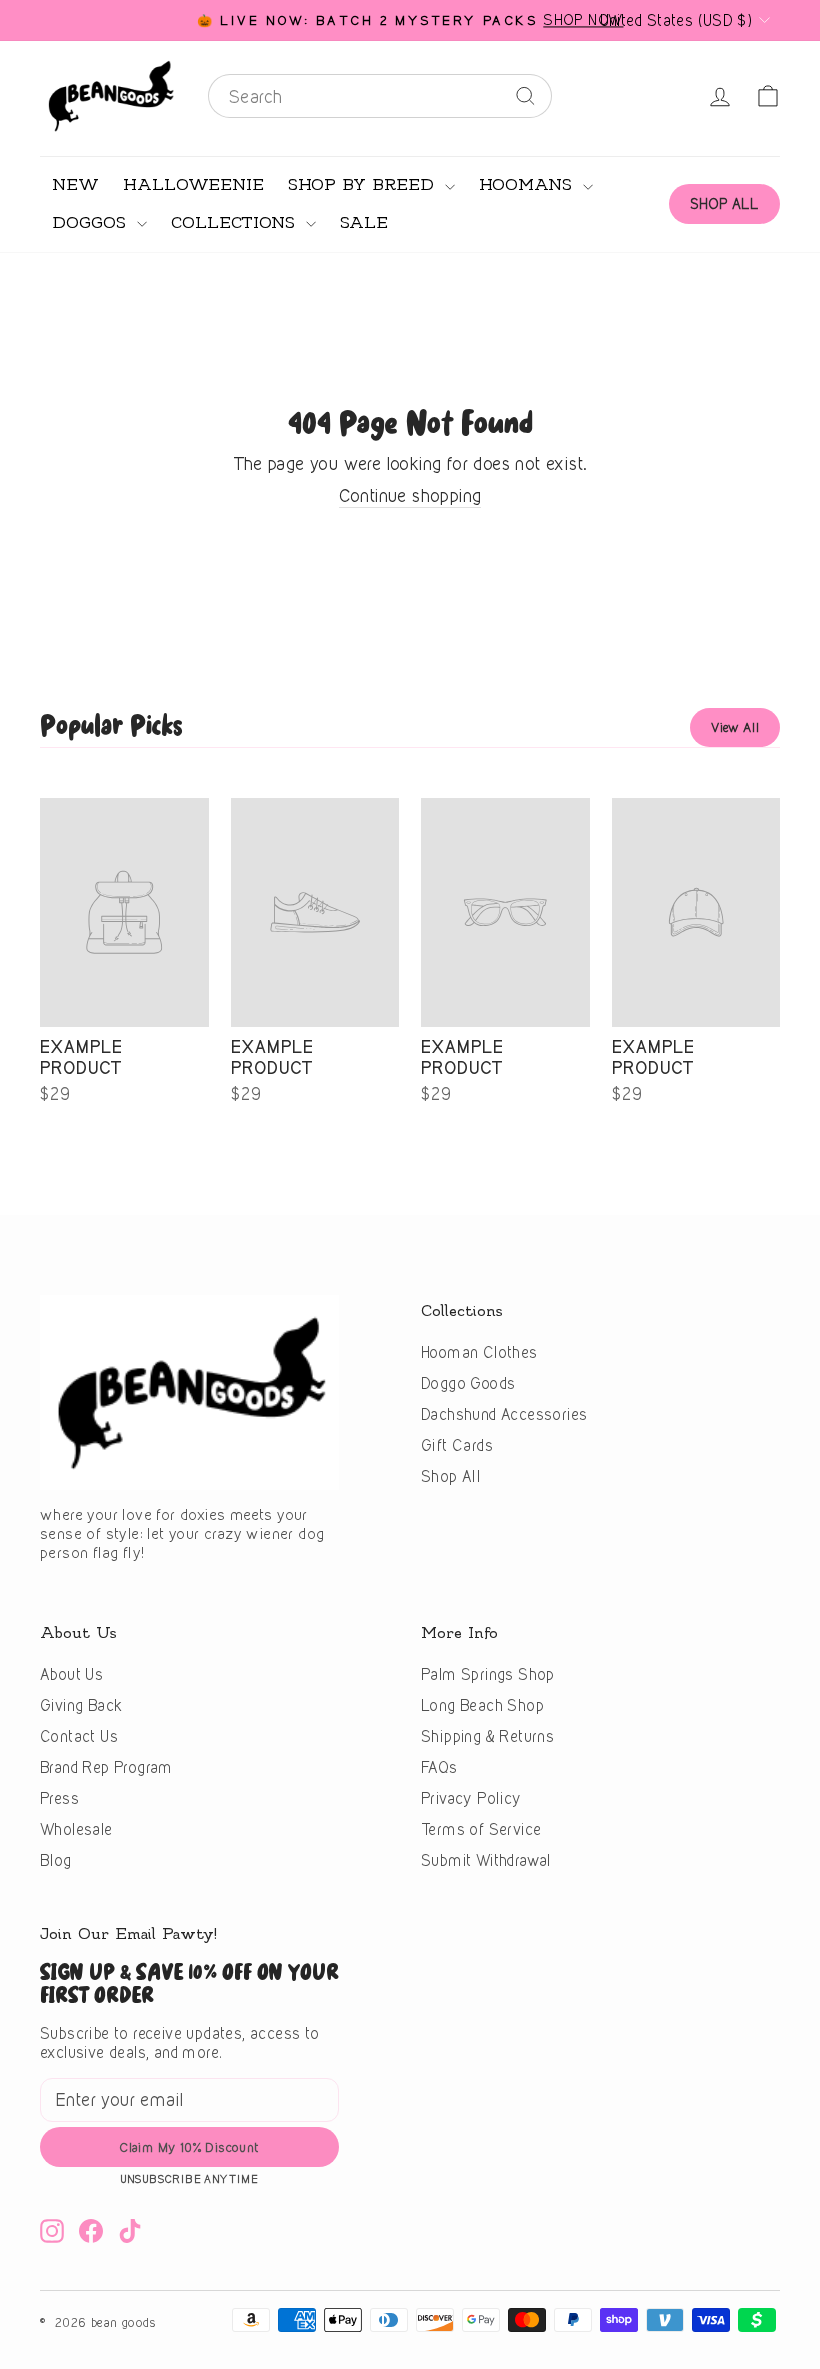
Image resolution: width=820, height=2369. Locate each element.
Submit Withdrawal (486, 1860)
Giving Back (81, 1705)
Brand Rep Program (106, 1767)
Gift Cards (457, 1445)
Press (59, 1798)
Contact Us (79, 1736)
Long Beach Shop (482, 1705)
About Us (71, 1674)
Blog (56, 1860)
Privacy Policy (471, 1798)
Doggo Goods (468, 1383)
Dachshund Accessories (504, 1414)
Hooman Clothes (479, 1352)
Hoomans (528, 185)
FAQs (439, 1767)
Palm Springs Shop (488, 1674)
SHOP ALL (724, 203)
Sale (364, 223)
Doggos (92, 223)
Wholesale (76, 1829)
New (75, 185)
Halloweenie (193, 185)
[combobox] (380, 96)
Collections (236, 223)
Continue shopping (410, 495)
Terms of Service (481, 1829)
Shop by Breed (364, 185)
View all (735, 727)
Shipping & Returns (487, 1736)
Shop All (450, 1476)
